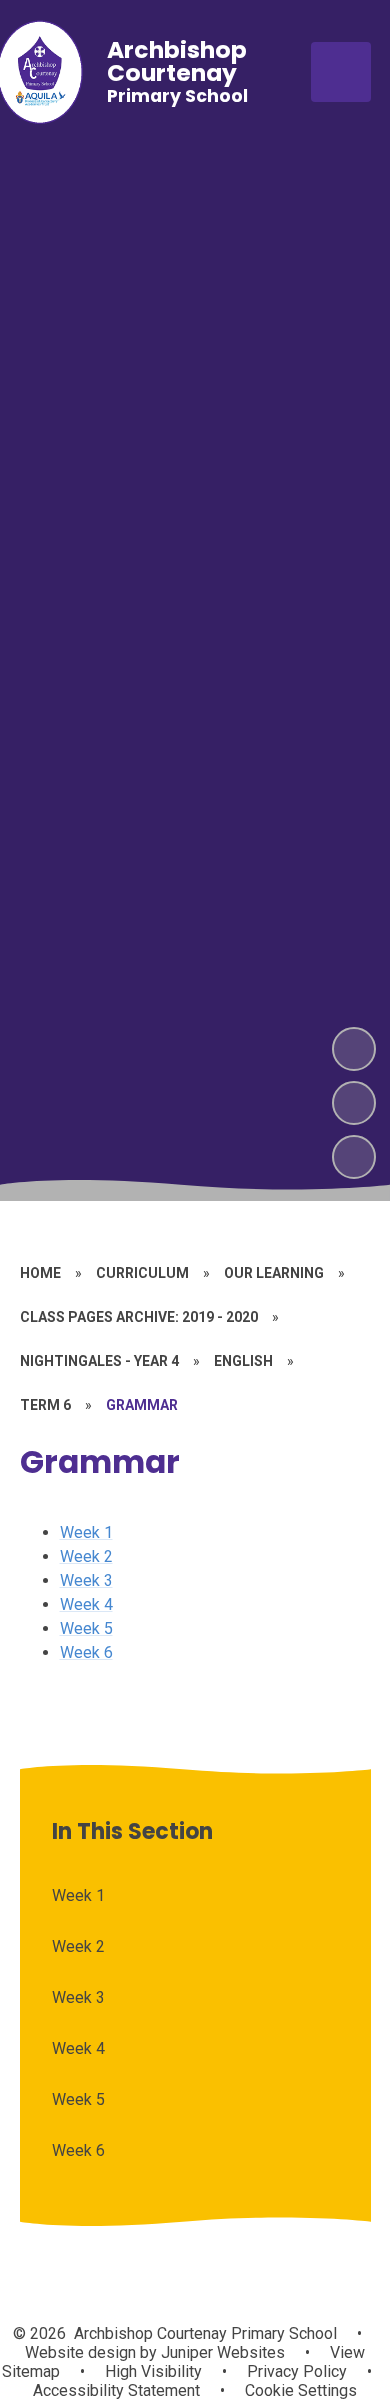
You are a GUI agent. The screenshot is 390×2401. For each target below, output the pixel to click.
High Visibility (153, 2371)
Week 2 (86, 1556)
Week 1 (86, 1532)
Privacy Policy (297, 2371)
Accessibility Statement (116, 2390)
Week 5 (86, 1628)
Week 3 (86, 1580)
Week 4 (86, 1604)
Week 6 (86, 1652)
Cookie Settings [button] (301, 2390)
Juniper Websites (221, 2352)
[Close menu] (341, 72)
